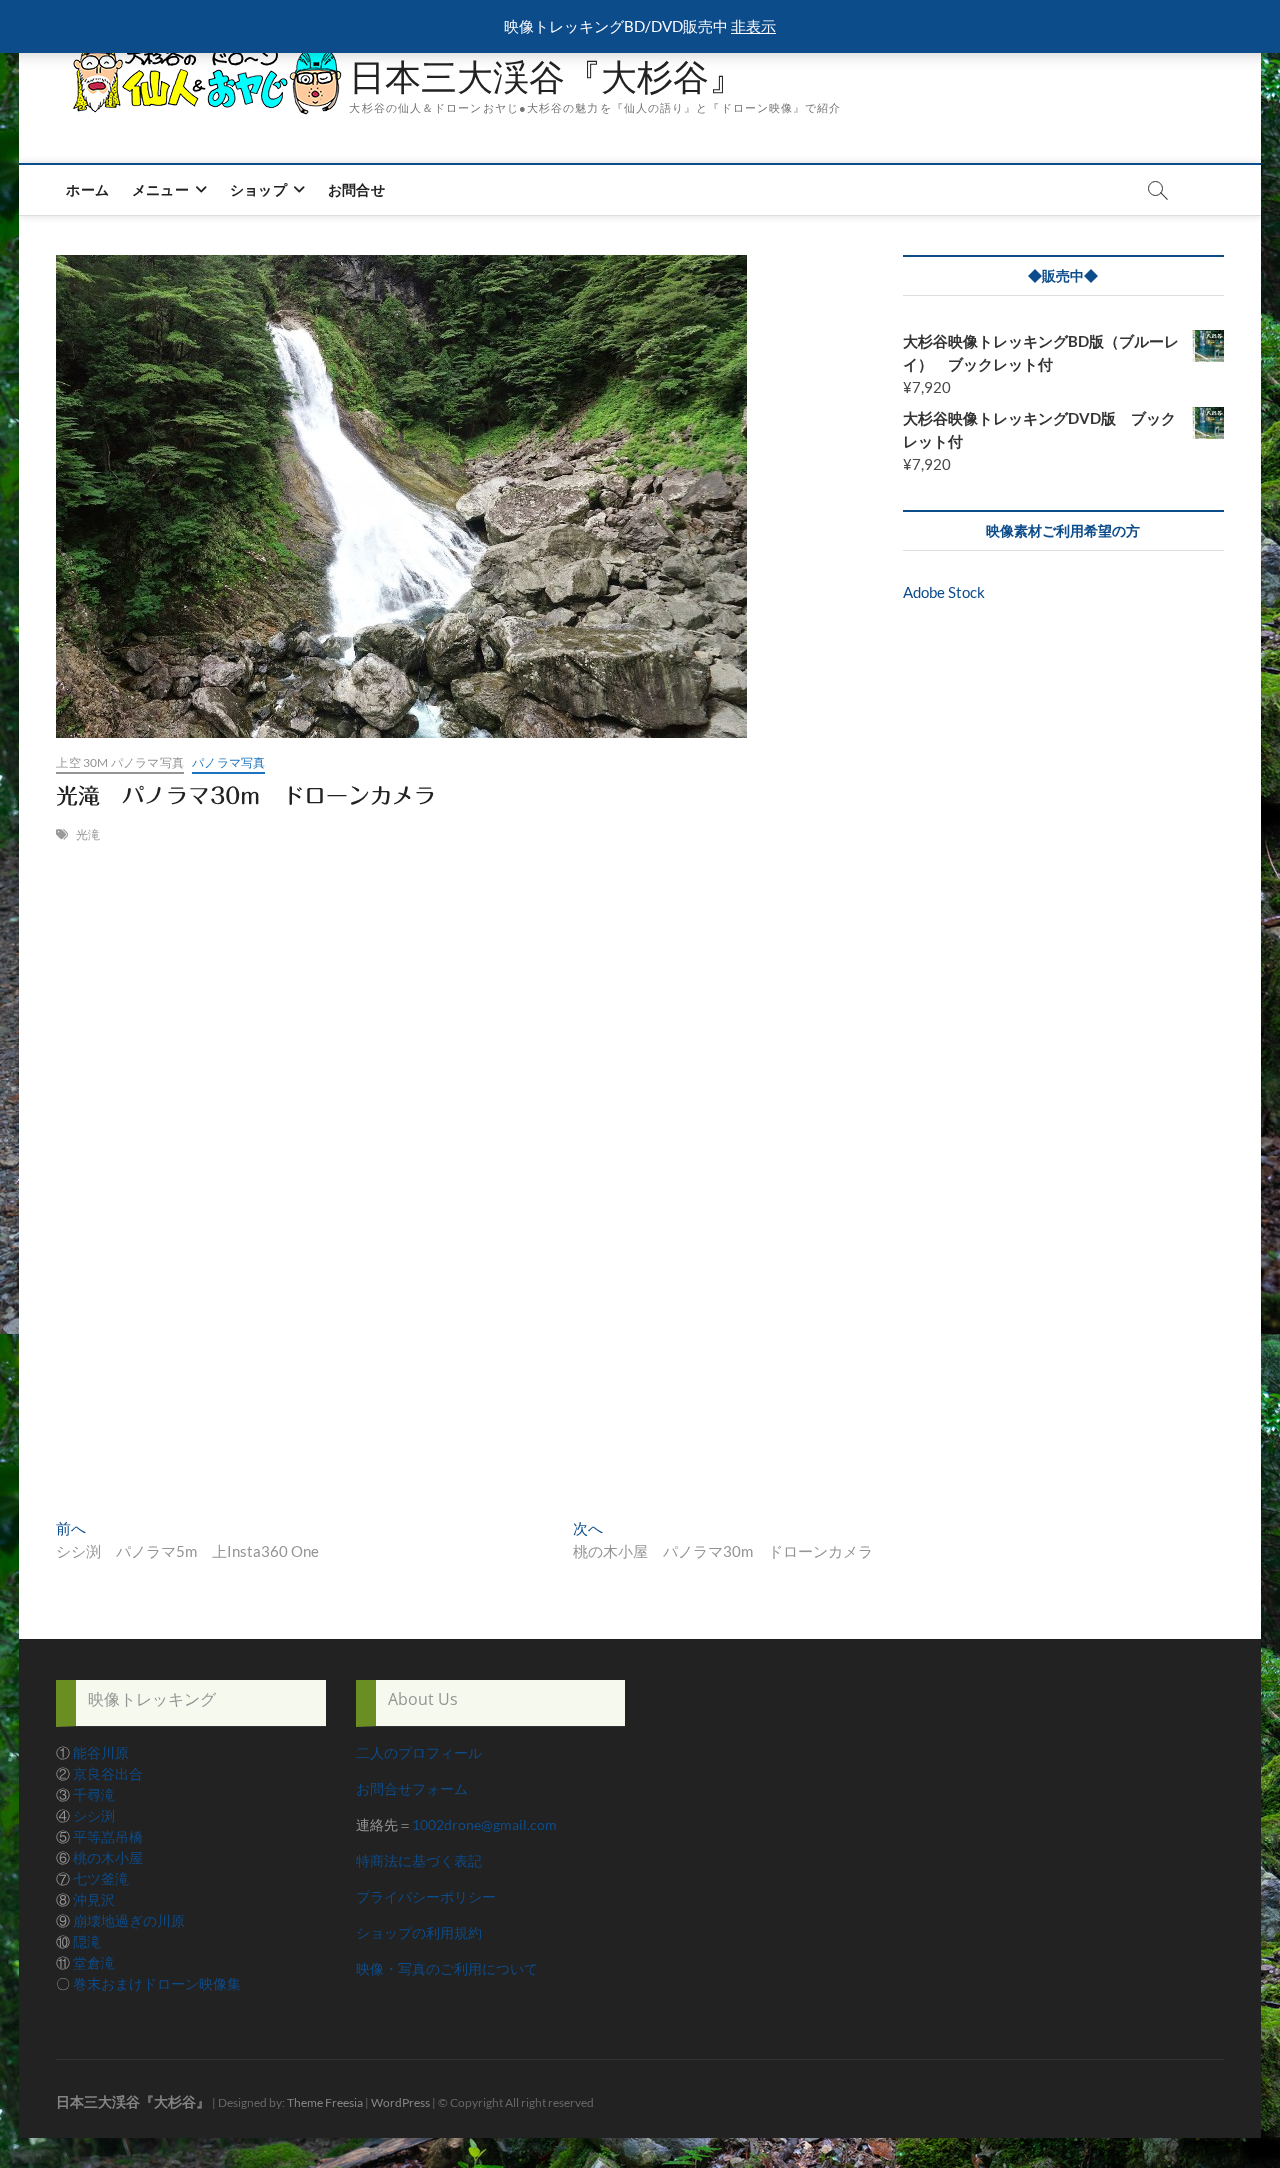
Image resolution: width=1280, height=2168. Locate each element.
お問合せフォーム (412, 1788)
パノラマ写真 (228, 762)
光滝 (88, 834)
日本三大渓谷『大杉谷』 (547, 77)
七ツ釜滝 (101, 1878)
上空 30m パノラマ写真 (120, 762)
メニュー (160, 189)
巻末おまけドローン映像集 (157, 1983)
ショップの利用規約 (419, 1932)
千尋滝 (94, 1794)
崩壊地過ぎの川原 (129, 1920)
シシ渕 (94, 1815)
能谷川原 (101, 1752)
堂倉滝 (94, 1962)
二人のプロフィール (419, 1752)
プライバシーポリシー (426, 1896)
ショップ (258, 189)
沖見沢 (94, 1899)
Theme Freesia (325, 2102)
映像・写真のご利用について (447, 1968)
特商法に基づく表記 (419, 1860)
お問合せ (356, 189)
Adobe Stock (944, 592)
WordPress (400, 2102)
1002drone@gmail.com (484, 1824)
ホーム (87, 189)
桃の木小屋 (108, 1857)
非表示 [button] (753, 26)
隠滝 (87, 1941)
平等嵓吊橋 (108, 1836)
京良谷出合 (108, 1773)
